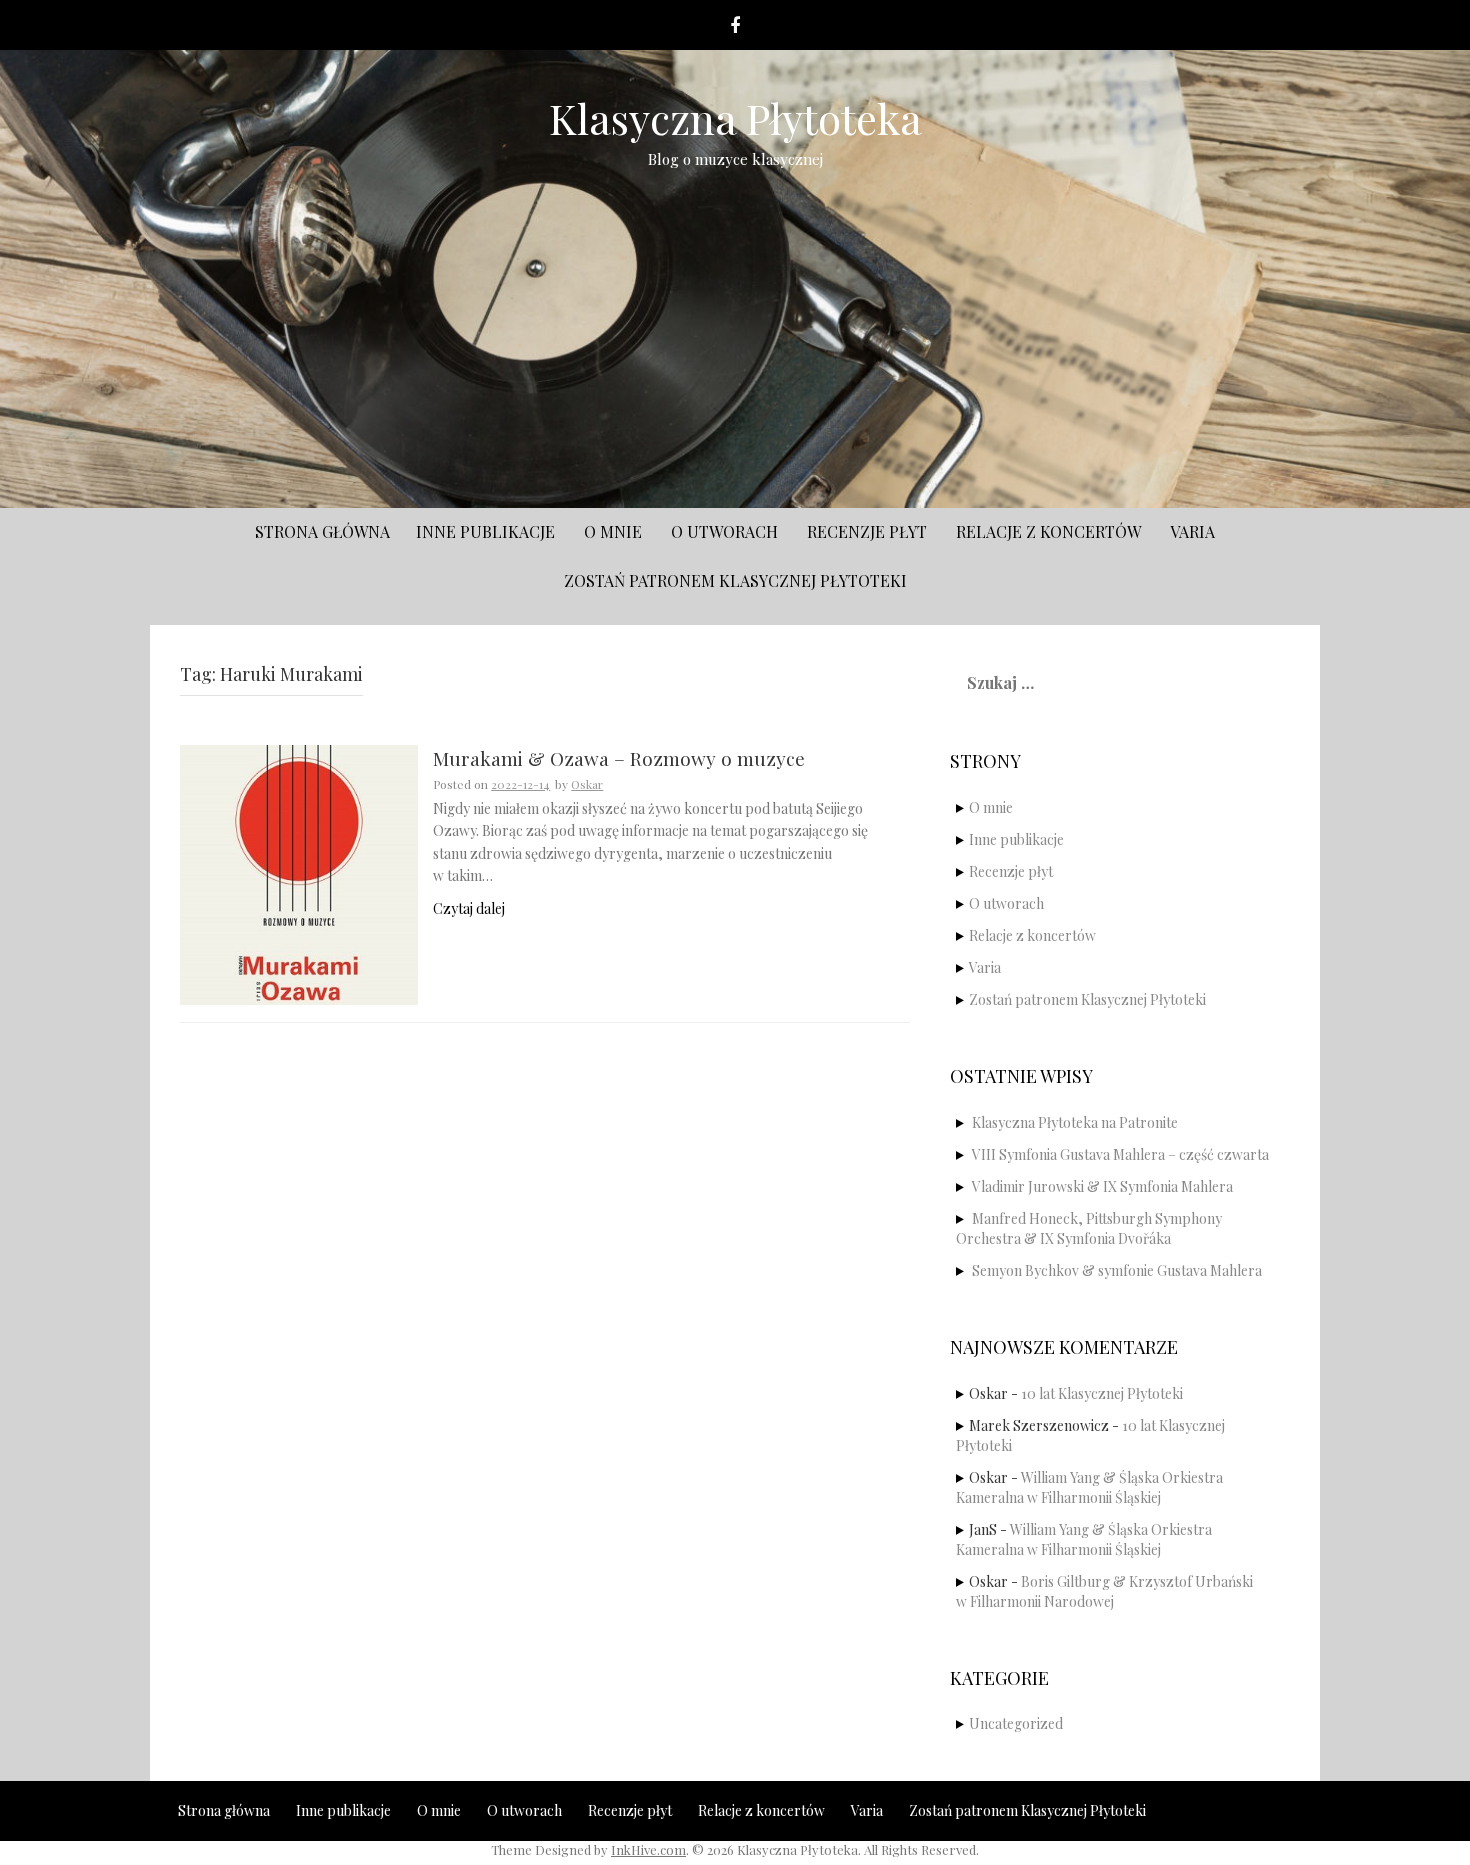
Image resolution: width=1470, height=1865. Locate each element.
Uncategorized (1016, 1723)
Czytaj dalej (469, 908)
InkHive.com (648, 1849)
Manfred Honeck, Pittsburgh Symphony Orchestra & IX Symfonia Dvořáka (1089, 1228)
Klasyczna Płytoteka (735, 118)
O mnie (613, 531)
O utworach (724, 531)
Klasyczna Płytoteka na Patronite (1075, 1122)
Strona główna (322, 531)
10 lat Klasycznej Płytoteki (1102, 1393)
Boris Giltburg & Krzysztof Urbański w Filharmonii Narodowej (1104, 1591)
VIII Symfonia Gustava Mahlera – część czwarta (1120, 1154)
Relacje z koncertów (1048, 531)
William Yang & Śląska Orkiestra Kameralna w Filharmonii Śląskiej (1089, 1487)
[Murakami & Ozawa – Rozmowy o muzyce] (299, 873)
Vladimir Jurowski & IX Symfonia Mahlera (1102, 1186)
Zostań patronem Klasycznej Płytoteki (735, 580)
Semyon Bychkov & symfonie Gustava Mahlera (1117, 1270)
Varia (1192, 531)
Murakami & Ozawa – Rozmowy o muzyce (619, 759)
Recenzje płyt (867, 531)
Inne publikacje (485, 531)
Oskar (587, 784)
